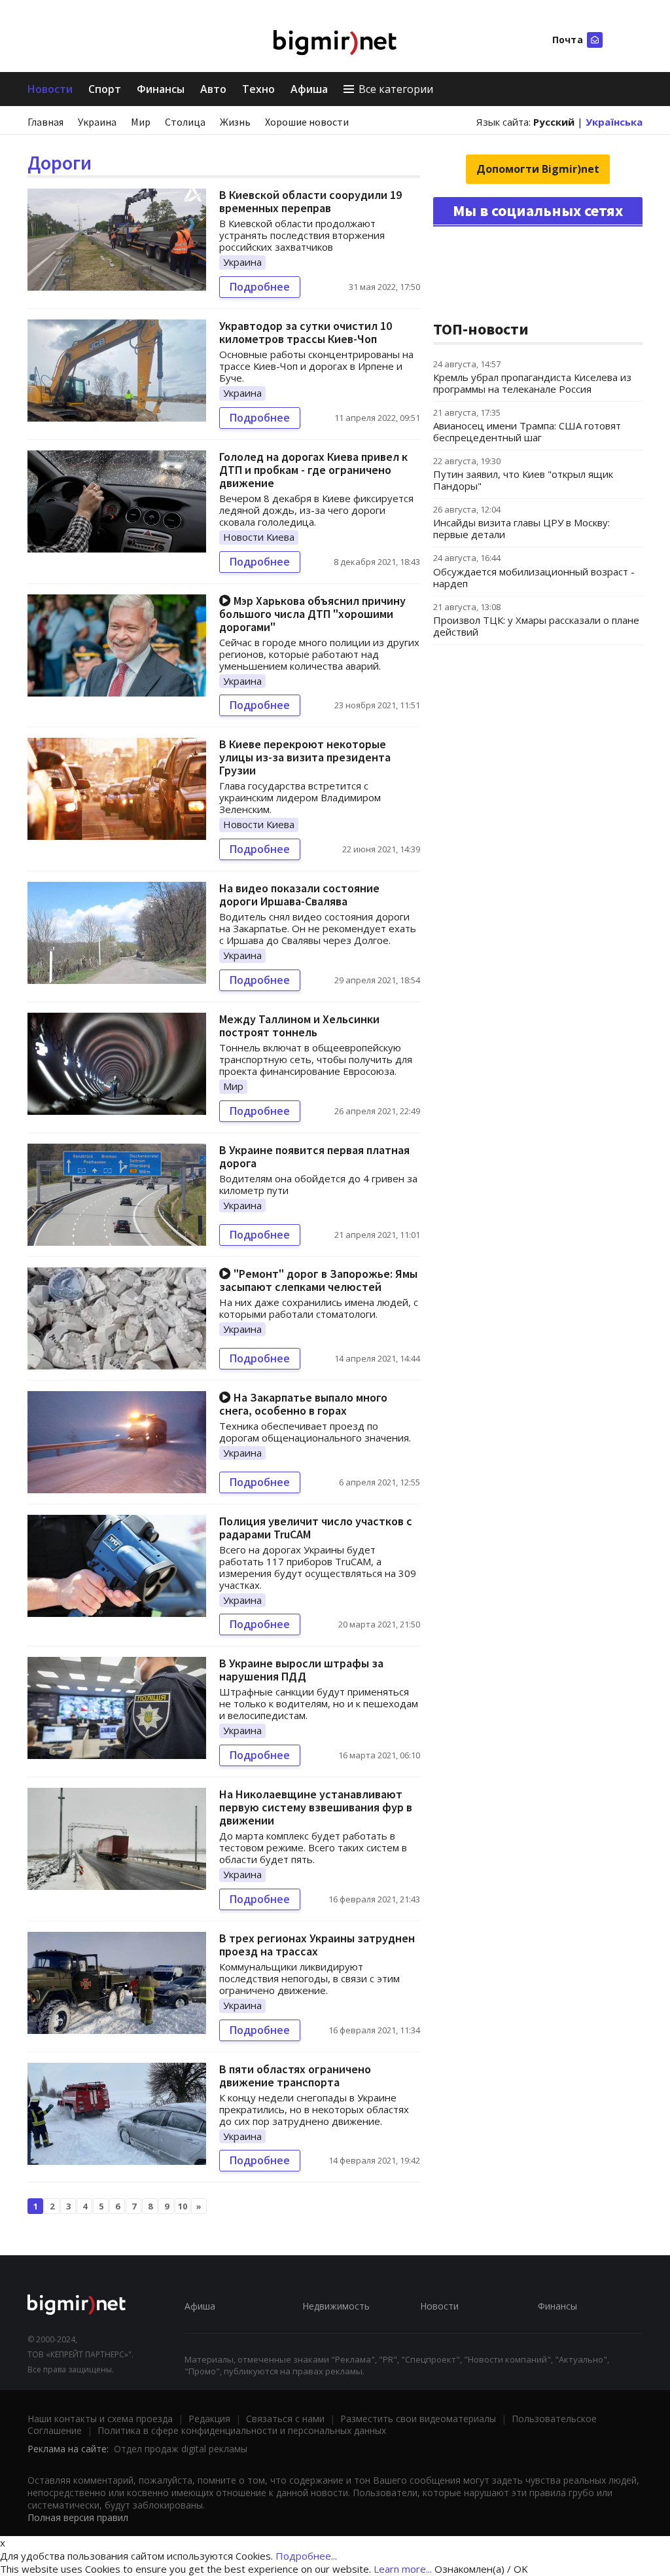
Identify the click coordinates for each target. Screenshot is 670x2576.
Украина (97, 122)
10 (183, 2206)
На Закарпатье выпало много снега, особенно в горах (303, 1404)
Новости (50, 89)
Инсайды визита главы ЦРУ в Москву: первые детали (521, 528)
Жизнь (235, 122)
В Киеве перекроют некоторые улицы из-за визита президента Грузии (305, 757)
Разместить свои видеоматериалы (418, 2419)
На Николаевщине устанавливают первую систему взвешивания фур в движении (316, 1807)
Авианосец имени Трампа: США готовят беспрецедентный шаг (527, 431)
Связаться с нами (285, 2419)
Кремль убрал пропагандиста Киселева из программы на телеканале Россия (532, 383)
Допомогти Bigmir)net (538, 169)
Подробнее (260, 287)
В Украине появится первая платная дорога (314, 1156)
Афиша (309, 89)
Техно (258, 89)
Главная (45, 122)
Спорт (105, 89)
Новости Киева (259, 537)
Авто (213, 89)
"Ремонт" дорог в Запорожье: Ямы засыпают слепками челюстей (318, 1280)
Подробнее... (306, 2556)
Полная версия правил (78, 2517)
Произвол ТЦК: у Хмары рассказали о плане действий (536, 626)
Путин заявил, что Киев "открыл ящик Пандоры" (523, 480)
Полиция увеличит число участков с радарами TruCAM (316, 1528)
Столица (185, 122)
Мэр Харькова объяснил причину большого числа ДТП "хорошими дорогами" (312, 614)
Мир (141, 122)
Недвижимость (336, 2306)
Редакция (209, 2419)
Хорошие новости (307, 122)
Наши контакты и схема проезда (100, 2419)
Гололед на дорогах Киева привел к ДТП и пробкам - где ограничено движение (313, 470)
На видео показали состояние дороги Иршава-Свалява (299, 895)
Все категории (396, 89)
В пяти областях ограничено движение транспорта (295, 2076)
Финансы (161, 89)
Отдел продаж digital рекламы (181, 2449)
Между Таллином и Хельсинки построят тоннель (299, 1025)
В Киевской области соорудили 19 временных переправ (310, 201)
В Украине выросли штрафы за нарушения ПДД (301, 1670)
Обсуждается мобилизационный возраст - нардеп (534, 577)
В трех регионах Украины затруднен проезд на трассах (317, 1945)
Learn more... (403, 2569)
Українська (614, 122)
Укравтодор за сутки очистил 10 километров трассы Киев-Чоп (306, 332)
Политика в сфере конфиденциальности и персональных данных (242, 2430)
